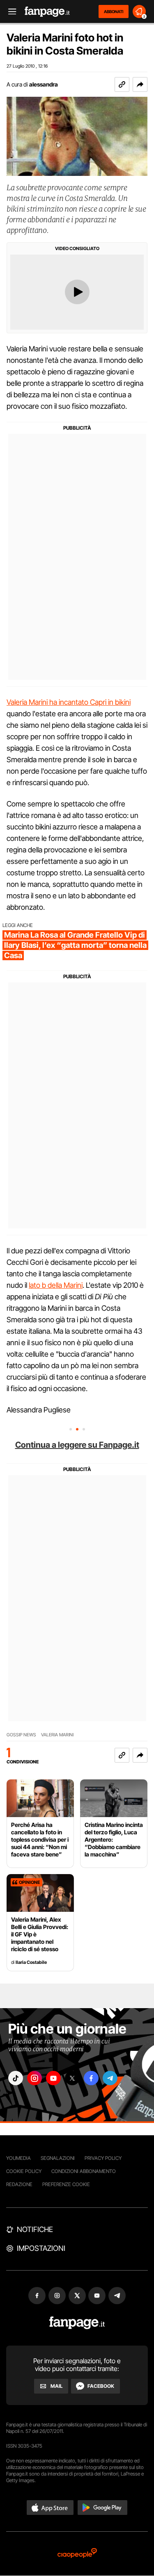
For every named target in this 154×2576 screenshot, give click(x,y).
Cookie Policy (24, 2171)
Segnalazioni (58, 2158)
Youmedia (18, 2158)
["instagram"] (34, 2078)
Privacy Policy (103, 2158)
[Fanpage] (77, 2323)
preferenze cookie (66, 2184)
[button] (140, 84)
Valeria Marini (57, 1735)
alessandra (44, 84)
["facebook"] (91, 2078)
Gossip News (21, 1735)
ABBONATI (114, 11)
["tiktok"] (16, 2078)
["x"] (72, 2078)
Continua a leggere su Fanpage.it (77, 1445)
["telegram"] (110, 2078)
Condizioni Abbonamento (84, 2171)
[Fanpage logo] (47, 12)
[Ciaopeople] (77, 2554)
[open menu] (9, 12)
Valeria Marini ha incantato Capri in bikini (69, 702)
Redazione (19, 2184)
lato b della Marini (56, 1285)
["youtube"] (53, 2078)
